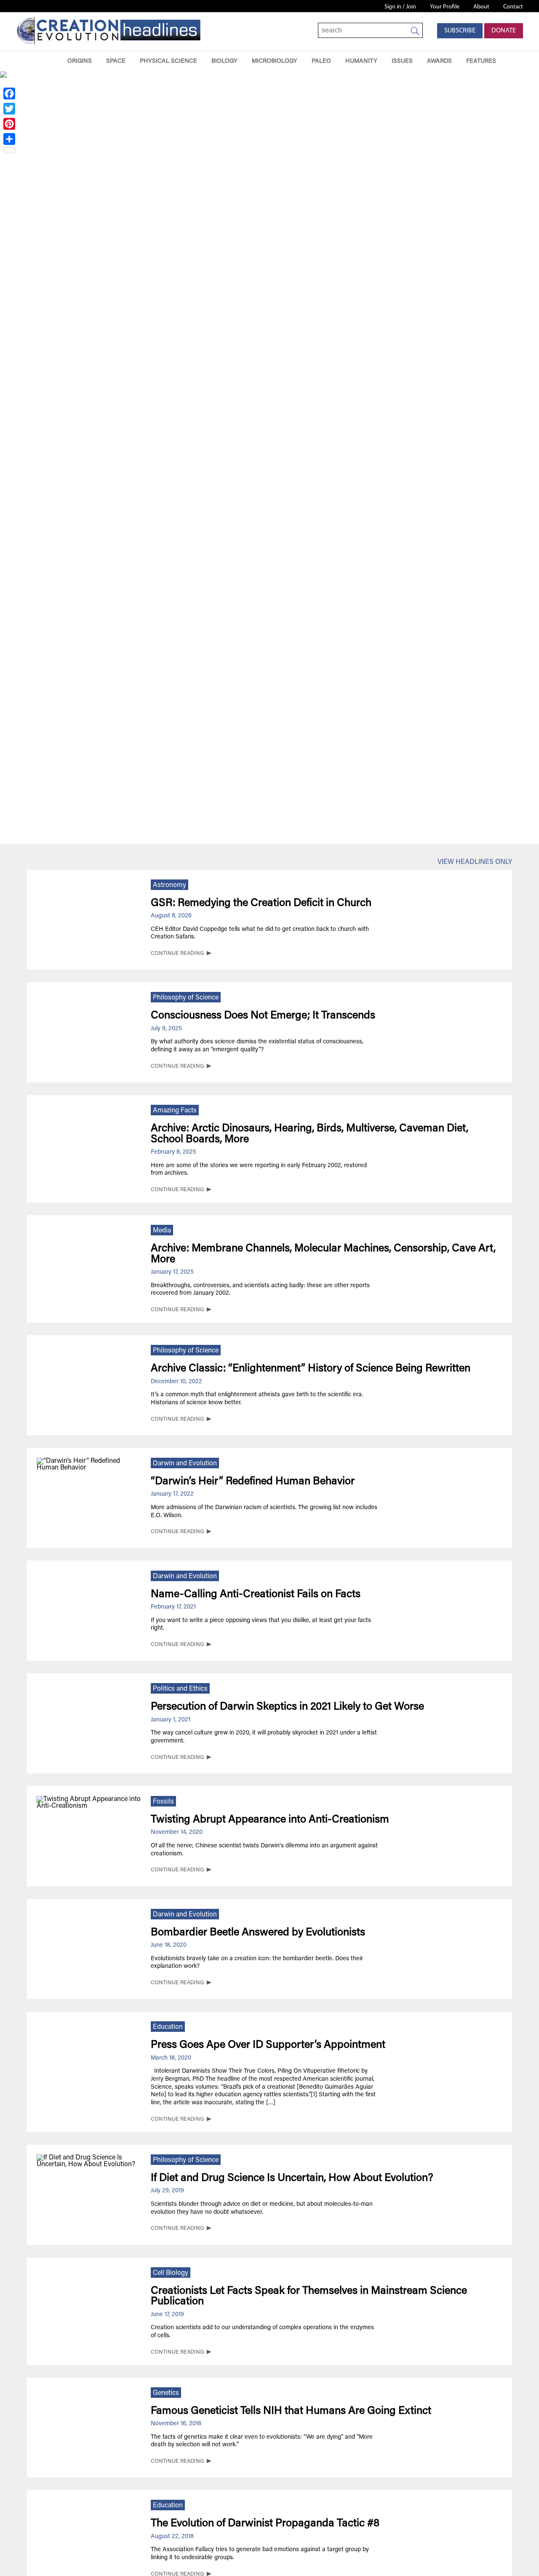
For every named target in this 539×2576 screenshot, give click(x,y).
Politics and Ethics (180, 1689)
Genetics (166, 2393)
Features (481, 61)
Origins (80, 61)
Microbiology (275, 61)
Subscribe (460, 31)
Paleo (321, 61)
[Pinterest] (9, 124)
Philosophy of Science (186, 998)
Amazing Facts (175, 1111)
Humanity (361, 61)
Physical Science (168, 61)
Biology (224, 61)
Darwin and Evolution (185, 1464)
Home (48, 61)
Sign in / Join (400, 7)
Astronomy (169, 885)
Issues (402, 61)
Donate (504, 31)
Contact (513, 7)
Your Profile (445, 7)
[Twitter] (9, 109)
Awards (439, 61)
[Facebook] (9, 94)
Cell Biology (171, 2273)
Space (116, 61)
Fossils (163, 1802)
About (481, 7)
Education (168, 2027)
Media (162, 1231)
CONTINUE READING (177, 954)
